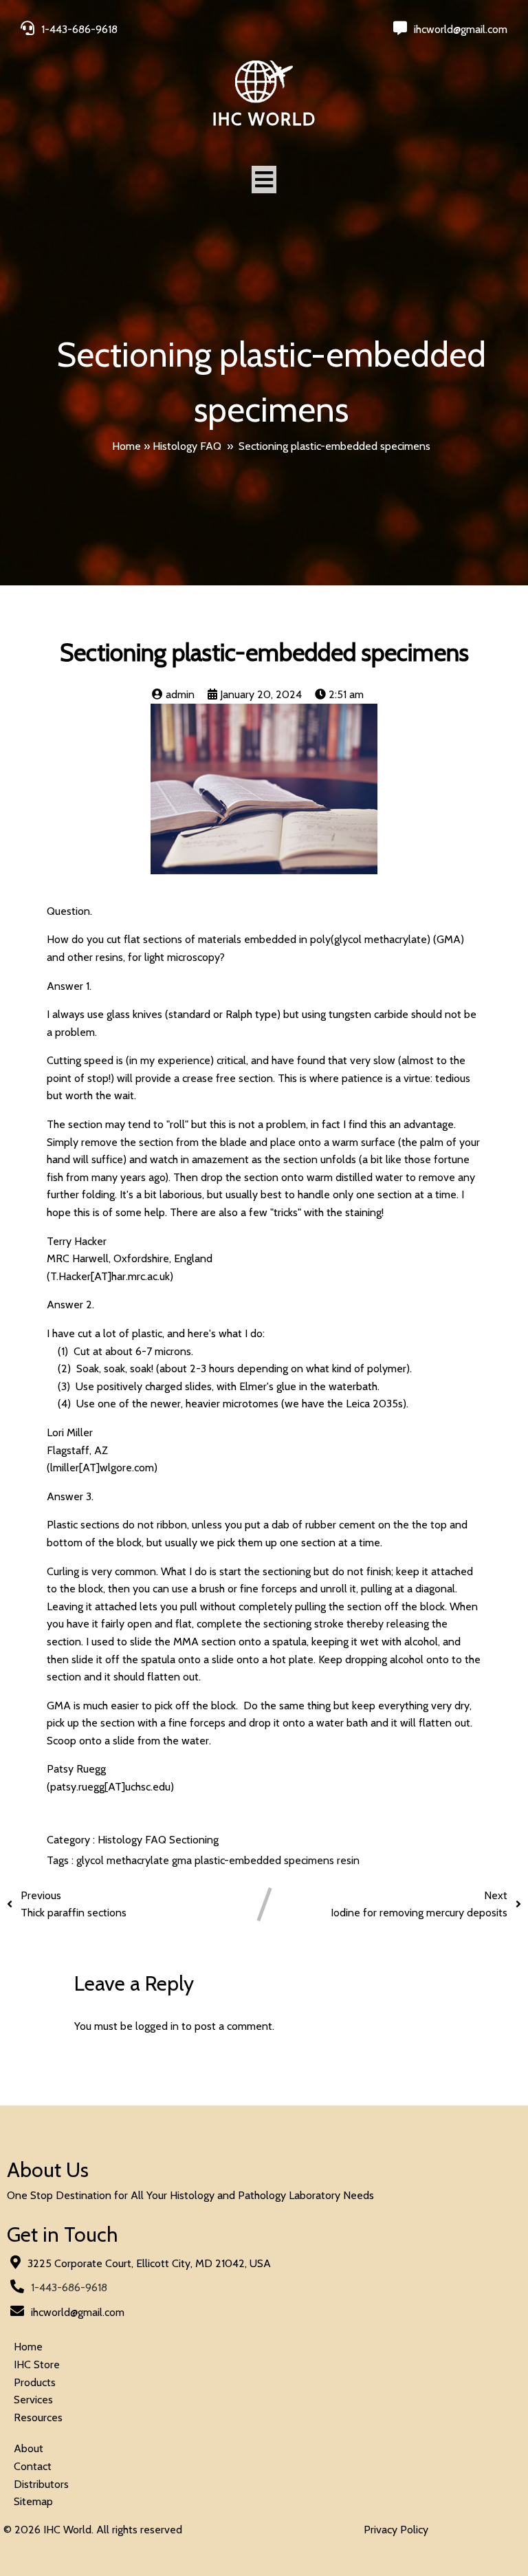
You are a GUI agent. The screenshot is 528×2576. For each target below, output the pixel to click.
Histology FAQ (187, 446)
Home (126, 446)
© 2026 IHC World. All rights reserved (93, 2530)
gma (183, 1860)
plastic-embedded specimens (266, 1860)
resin (348, 1860)
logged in (157, 2026)
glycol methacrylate (124, 1860)
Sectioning (194, 1840)
